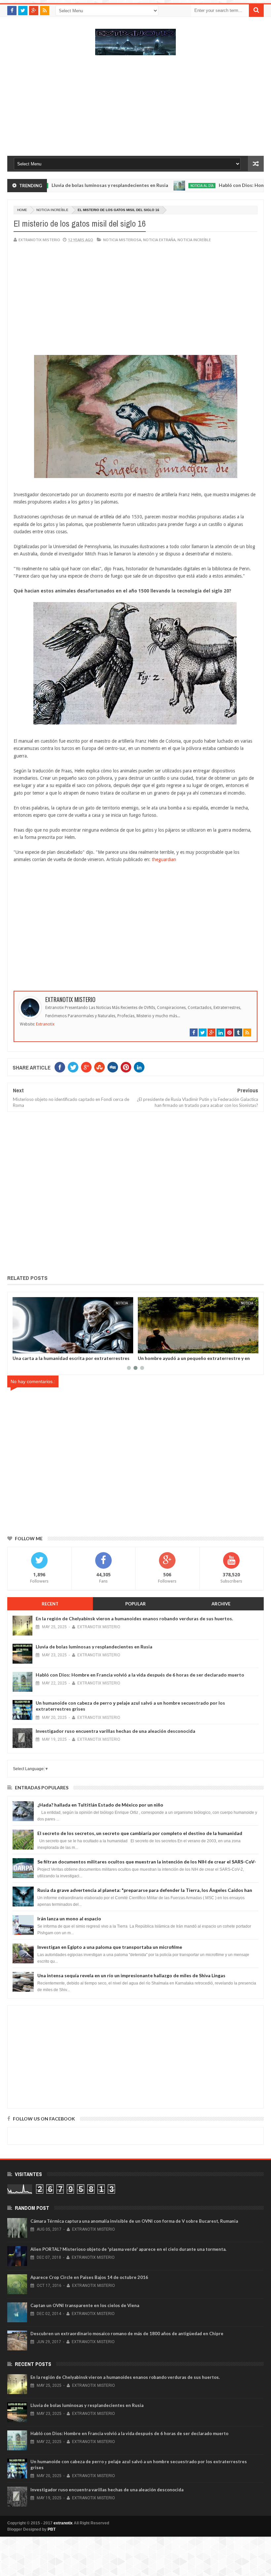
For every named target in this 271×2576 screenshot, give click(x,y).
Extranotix (45, 1024)
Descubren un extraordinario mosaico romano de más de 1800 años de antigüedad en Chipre (127, 2334)
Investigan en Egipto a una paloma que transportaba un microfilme (110, 1947)
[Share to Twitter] (26, 1347)
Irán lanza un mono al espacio (69, 1919)
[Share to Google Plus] (33, 1347)
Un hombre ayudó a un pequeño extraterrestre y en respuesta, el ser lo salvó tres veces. (69, 1361)
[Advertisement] (135, 109)
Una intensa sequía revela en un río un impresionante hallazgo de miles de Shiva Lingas (131, 1975)
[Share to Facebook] (19, 1347)
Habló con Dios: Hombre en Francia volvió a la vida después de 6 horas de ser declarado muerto (140, 1675)
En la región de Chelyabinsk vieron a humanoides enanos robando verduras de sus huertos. (134, 1618)
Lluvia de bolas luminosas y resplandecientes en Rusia (67, 185)
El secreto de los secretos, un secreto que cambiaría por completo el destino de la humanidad (140, 1833)
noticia (122, 1303)
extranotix (63, 2523)
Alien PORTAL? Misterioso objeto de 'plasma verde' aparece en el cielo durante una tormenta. (128, 2249)
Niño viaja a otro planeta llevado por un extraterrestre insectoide (181, 1361)
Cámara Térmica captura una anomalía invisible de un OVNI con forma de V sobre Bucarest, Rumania (134, 2221)
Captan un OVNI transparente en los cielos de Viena (85, 2305)
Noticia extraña (159, 240)
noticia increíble (52, 210)
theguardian (164, 859)
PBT (52, 2529)
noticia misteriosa (122, 240)
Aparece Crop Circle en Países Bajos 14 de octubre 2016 (89, 2277)
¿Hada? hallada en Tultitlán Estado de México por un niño (100, 1805)
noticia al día (159, 186)
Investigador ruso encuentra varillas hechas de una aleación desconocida (116, 1731)
